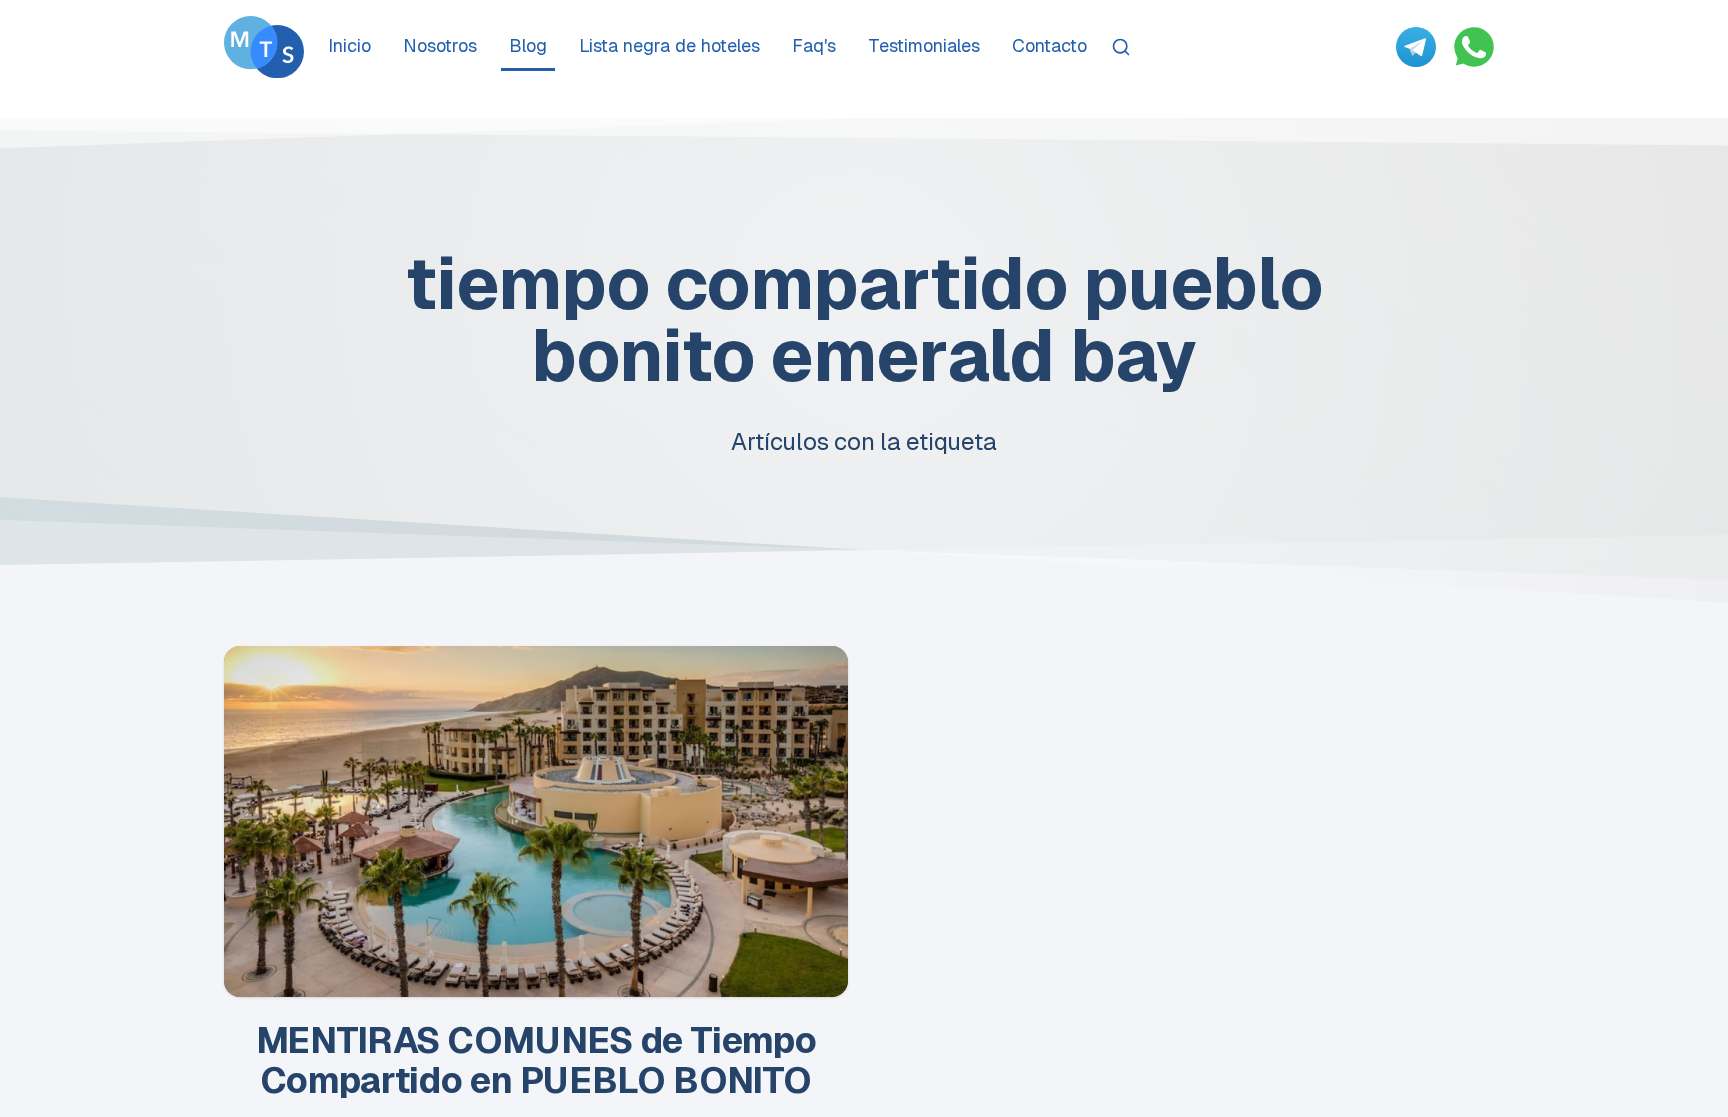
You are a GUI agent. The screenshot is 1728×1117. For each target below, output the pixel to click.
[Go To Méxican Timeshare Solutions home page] (264, 47)
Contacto (1049, 45)
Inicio (349, 45)
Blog (528, 45)
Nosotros (440, 45)
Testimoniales (924, 45)
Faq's (814, 45)
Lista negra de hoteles (669, 45)
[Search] (1121, 47)
